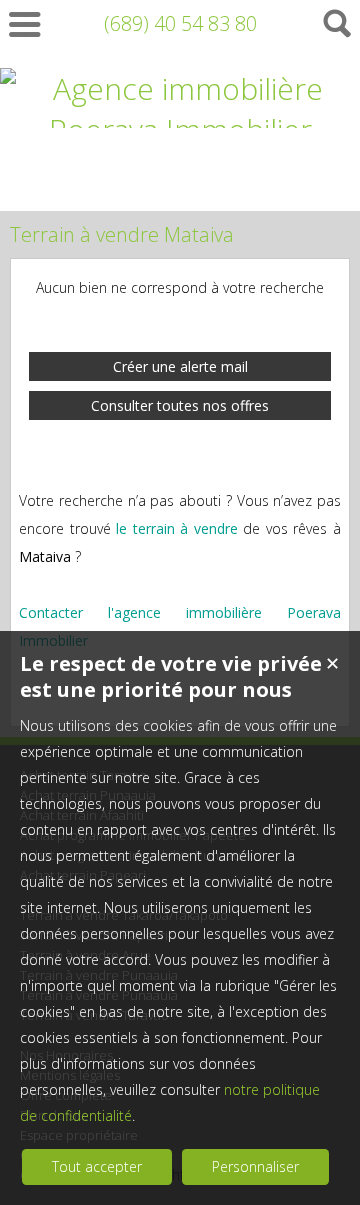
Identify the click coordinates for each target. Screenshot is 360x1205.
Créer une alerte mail (180, 366)
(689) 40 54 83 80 (180, 23)
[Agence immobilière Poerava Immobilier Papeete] (180, 170)
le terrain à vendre (177, 528)
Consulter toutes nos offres (180, 405)
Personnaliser (255, 1166)
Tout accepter (97, 1166)
